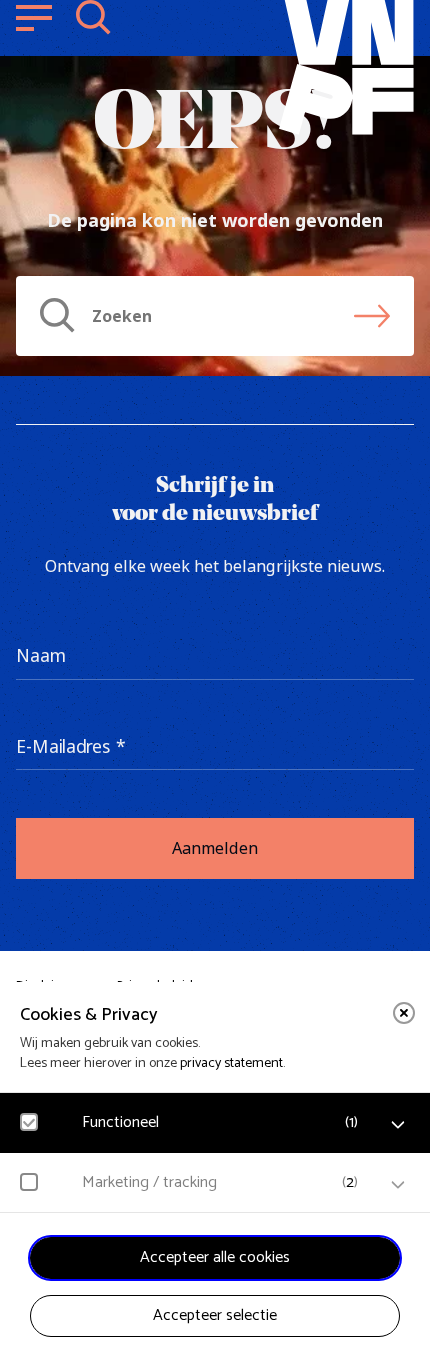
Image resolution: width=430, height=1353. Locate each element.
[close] (404, 1013)
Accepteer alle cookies (215, 1257)
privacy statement (231, 1063)
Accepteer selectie (215, 1315)
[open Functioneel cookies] (398, 1125)
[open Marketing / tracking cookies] (398, 1185)
